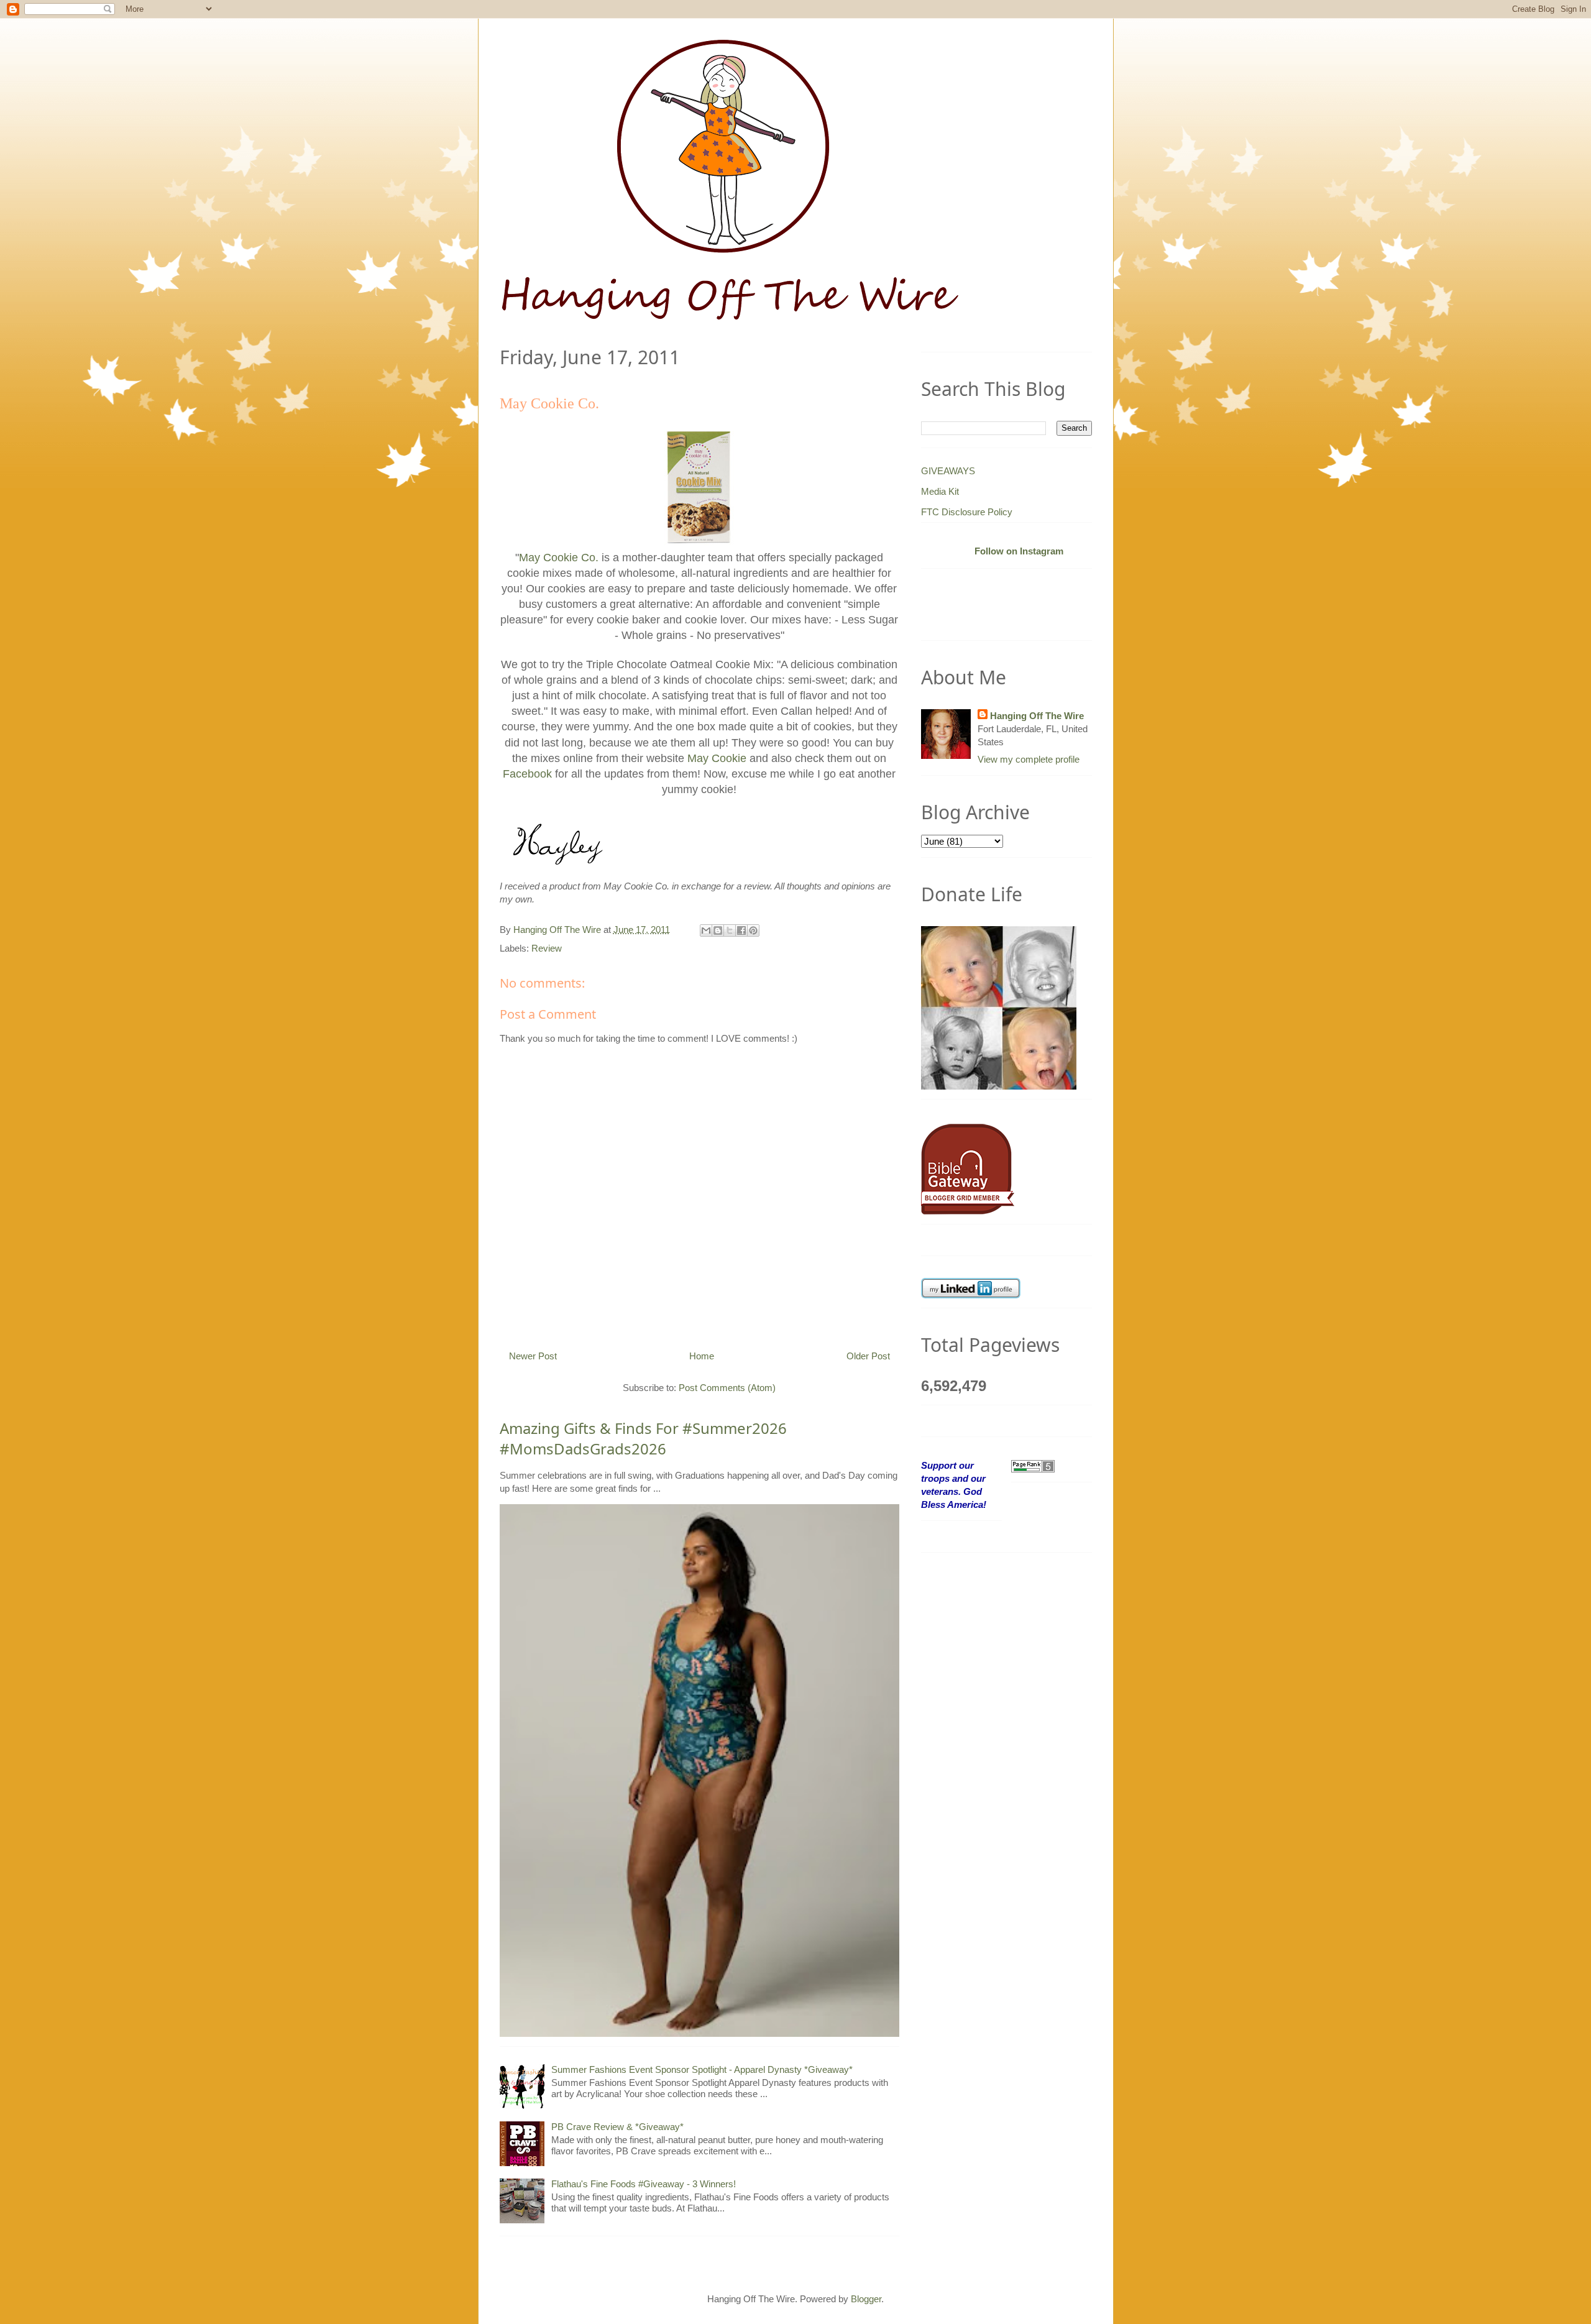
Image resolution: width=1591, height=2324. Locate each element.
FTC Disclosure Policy (967, 512)
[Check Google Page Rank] (1033, 1465)
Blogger (866, 2299)
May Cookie (717, 758)
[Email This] (706, 930)
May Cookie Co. (559, 558)
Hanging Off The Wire (1037, 716)
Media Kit (940, 491)
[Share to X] (730, 930)
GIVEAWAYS (948, 471)
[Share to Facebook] (741, 930)
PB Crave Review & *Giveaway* (617, 2127)
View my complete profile (1029, 759)
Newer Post (533, 1356)
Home (702, 1356)
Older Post (868, 1356)
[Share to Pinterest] (753, 930)
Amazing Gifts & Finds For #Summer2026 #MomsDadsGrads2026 (643, 1439)
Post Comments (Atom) (727, 1388)
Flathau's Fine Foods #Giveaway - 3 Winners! (644, 2184)
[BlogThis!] (718, 930)
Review (547, 948)
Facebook (527, 774)
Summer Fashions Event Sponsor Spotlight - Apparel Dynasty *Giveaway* (702, 2069)
